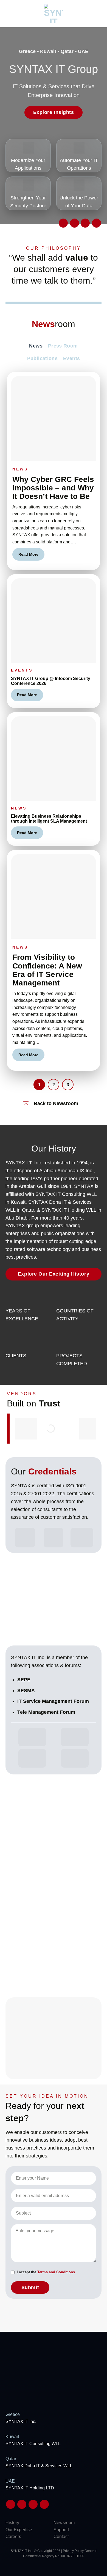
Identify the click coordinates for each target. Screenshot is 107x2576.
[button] (7, 14)
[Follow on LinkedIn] (74, 223)
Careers (13, 2537)
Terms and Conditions (56, 2272)
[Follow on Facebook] (85, 223)
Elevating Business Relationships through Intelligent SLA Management (49, 819)
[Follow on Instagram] (96, 223)
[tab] (36, 346)
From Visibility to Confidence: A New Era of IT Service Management (47, 970)
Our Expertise (19, 2530)
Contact (61, 2537)
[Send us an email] (63, 223)
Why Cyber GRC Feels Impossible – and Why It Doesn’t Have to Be (53, 488)
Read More (28, 554)
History (12, 2523)
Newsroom (64, 2523)
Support (61, 2530)
